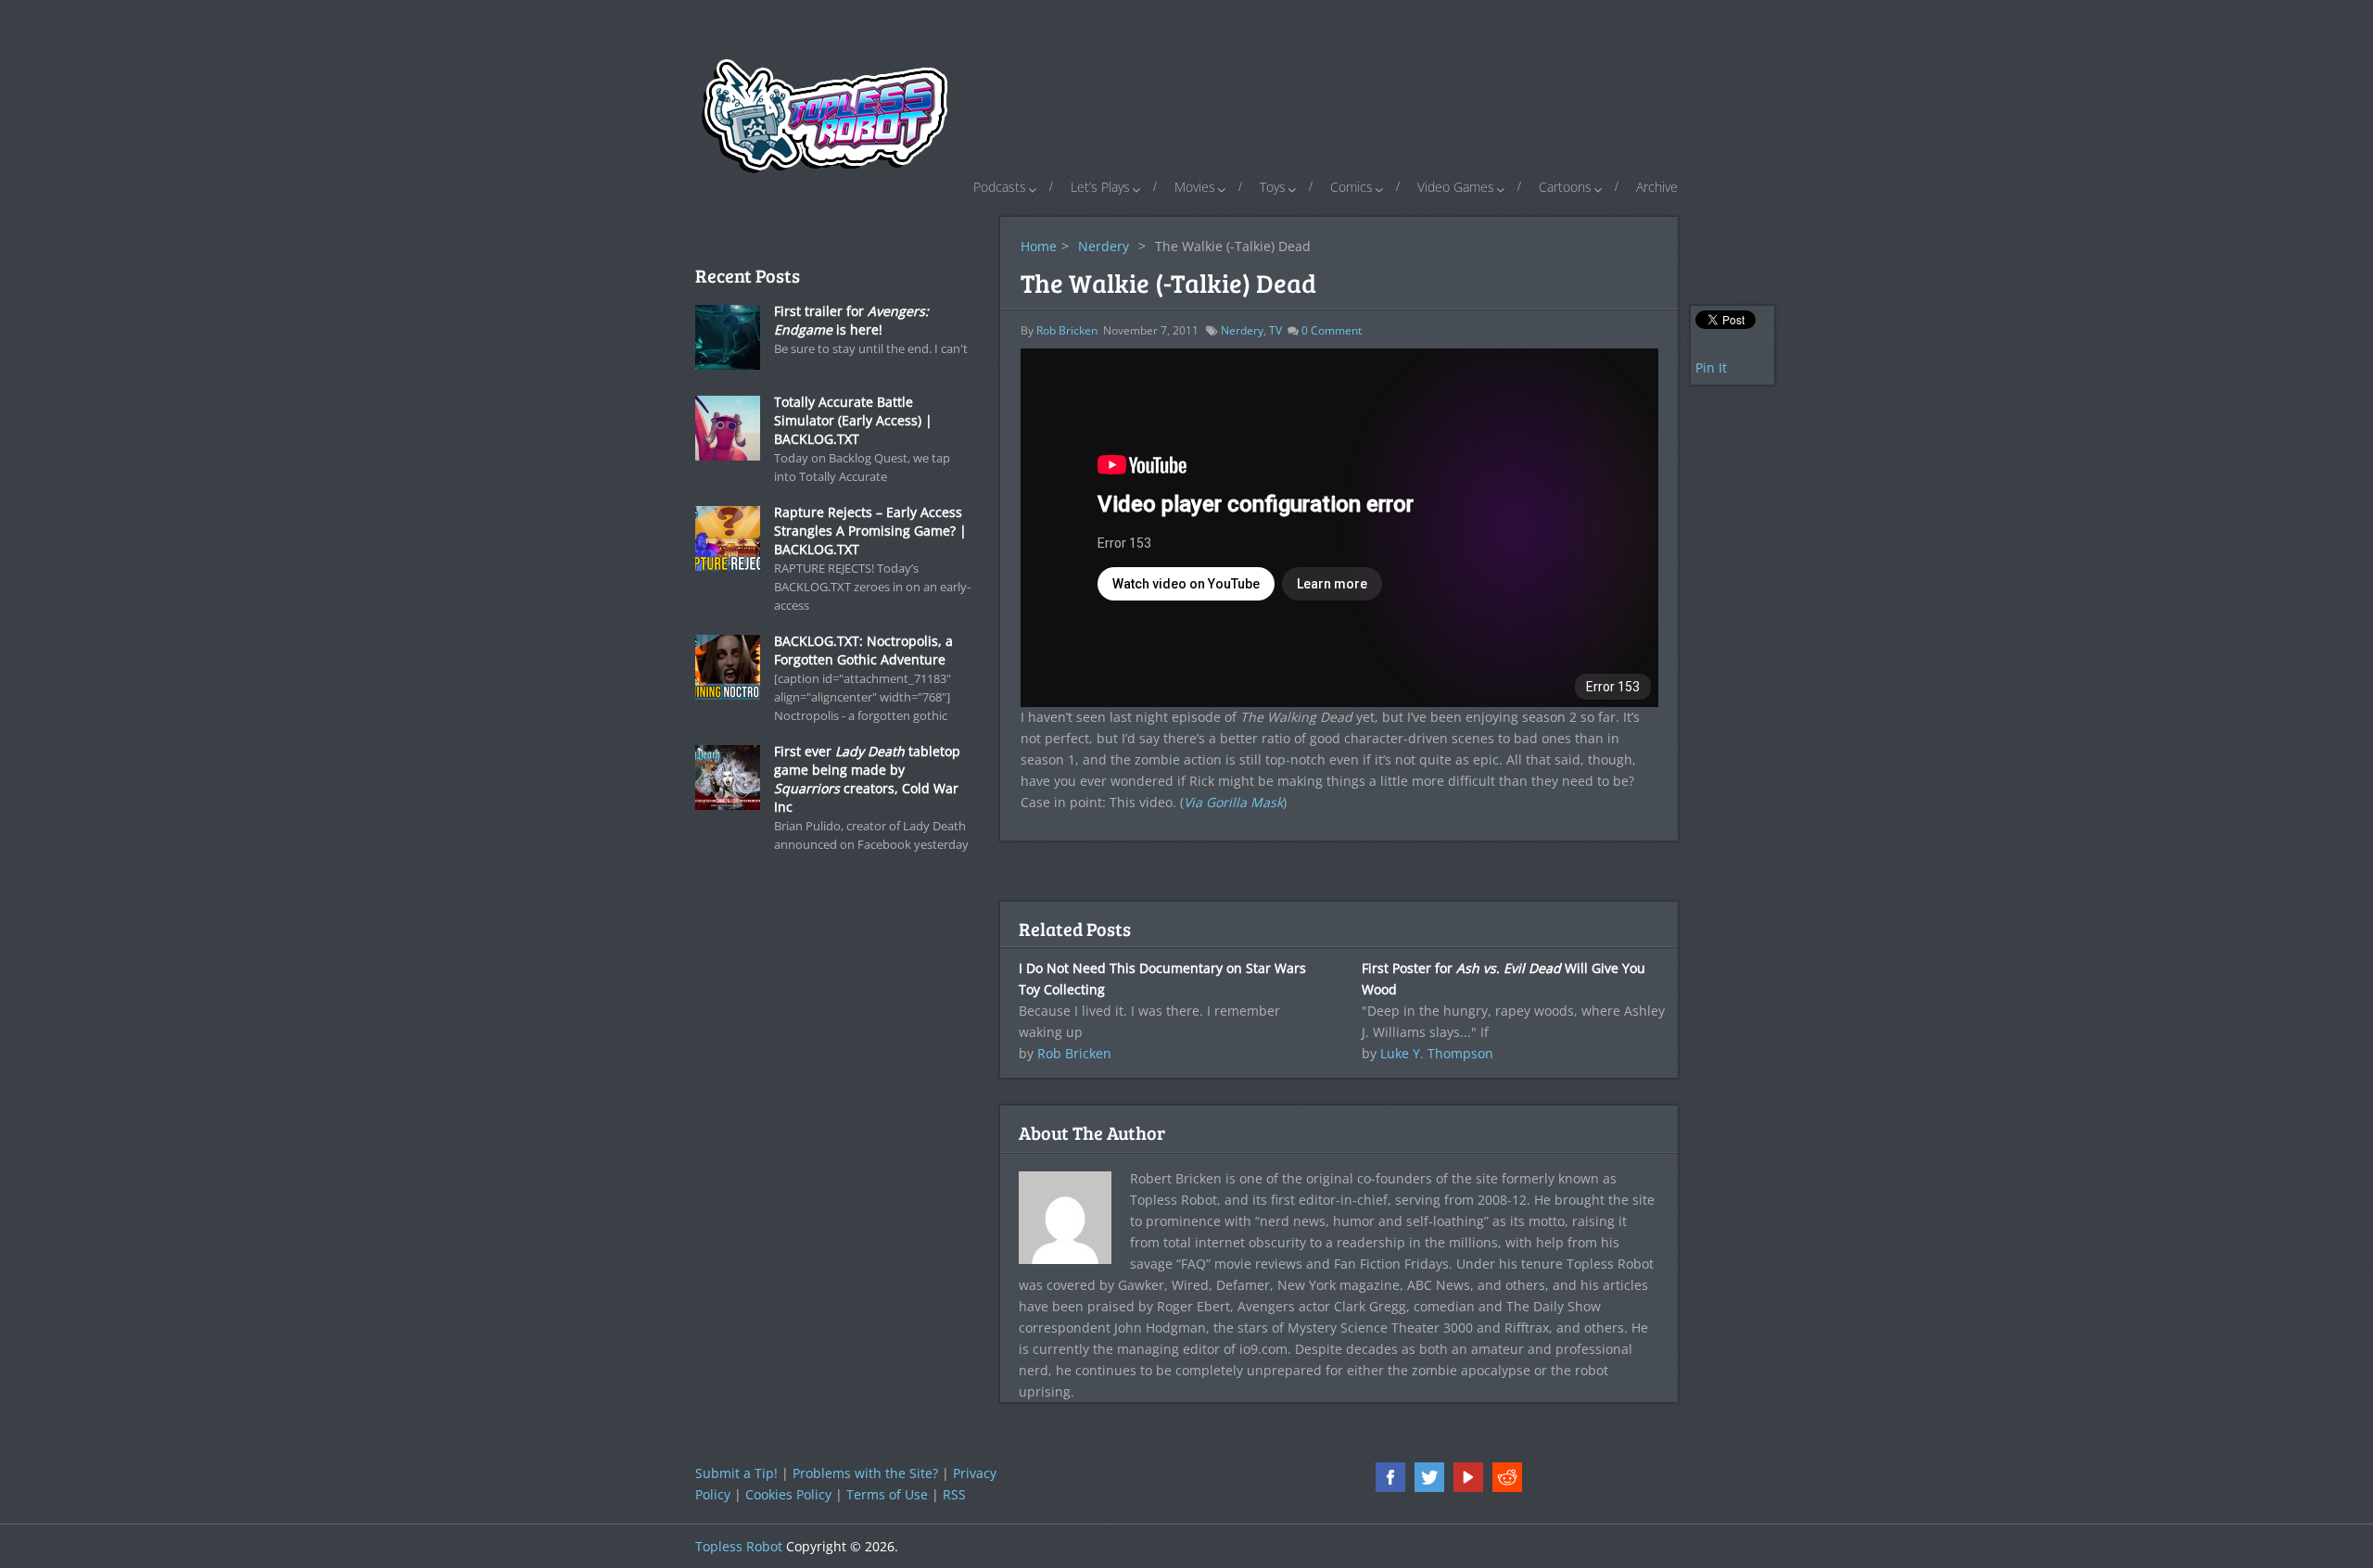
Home (1039, 246)
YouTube (1468, 1477)
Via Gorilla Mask (1233, 802)
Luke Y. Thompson (1437, 1053)
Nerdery (1104, 246)
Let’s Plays (1100, 187)
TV (1275, 330)
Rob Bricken (1067, 330)
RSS (954, 1494)
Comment (1332, 330)
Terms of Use (887, 1494)
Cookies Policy (788, 1494)
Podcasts (1000, 187)
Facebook (1390, 1477)
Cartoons (1565, 187)
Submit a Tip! (736, 1473)
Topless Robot (739, 1546)
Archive (1657, 187)
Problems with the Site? (865, 1473)
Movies (1195, 187)
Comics (1351, 187)
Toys (1273, 187)
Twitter (1429, 1477)
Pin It (1711, 367)
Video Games (1456, 187)
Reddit (1507, 1477)
